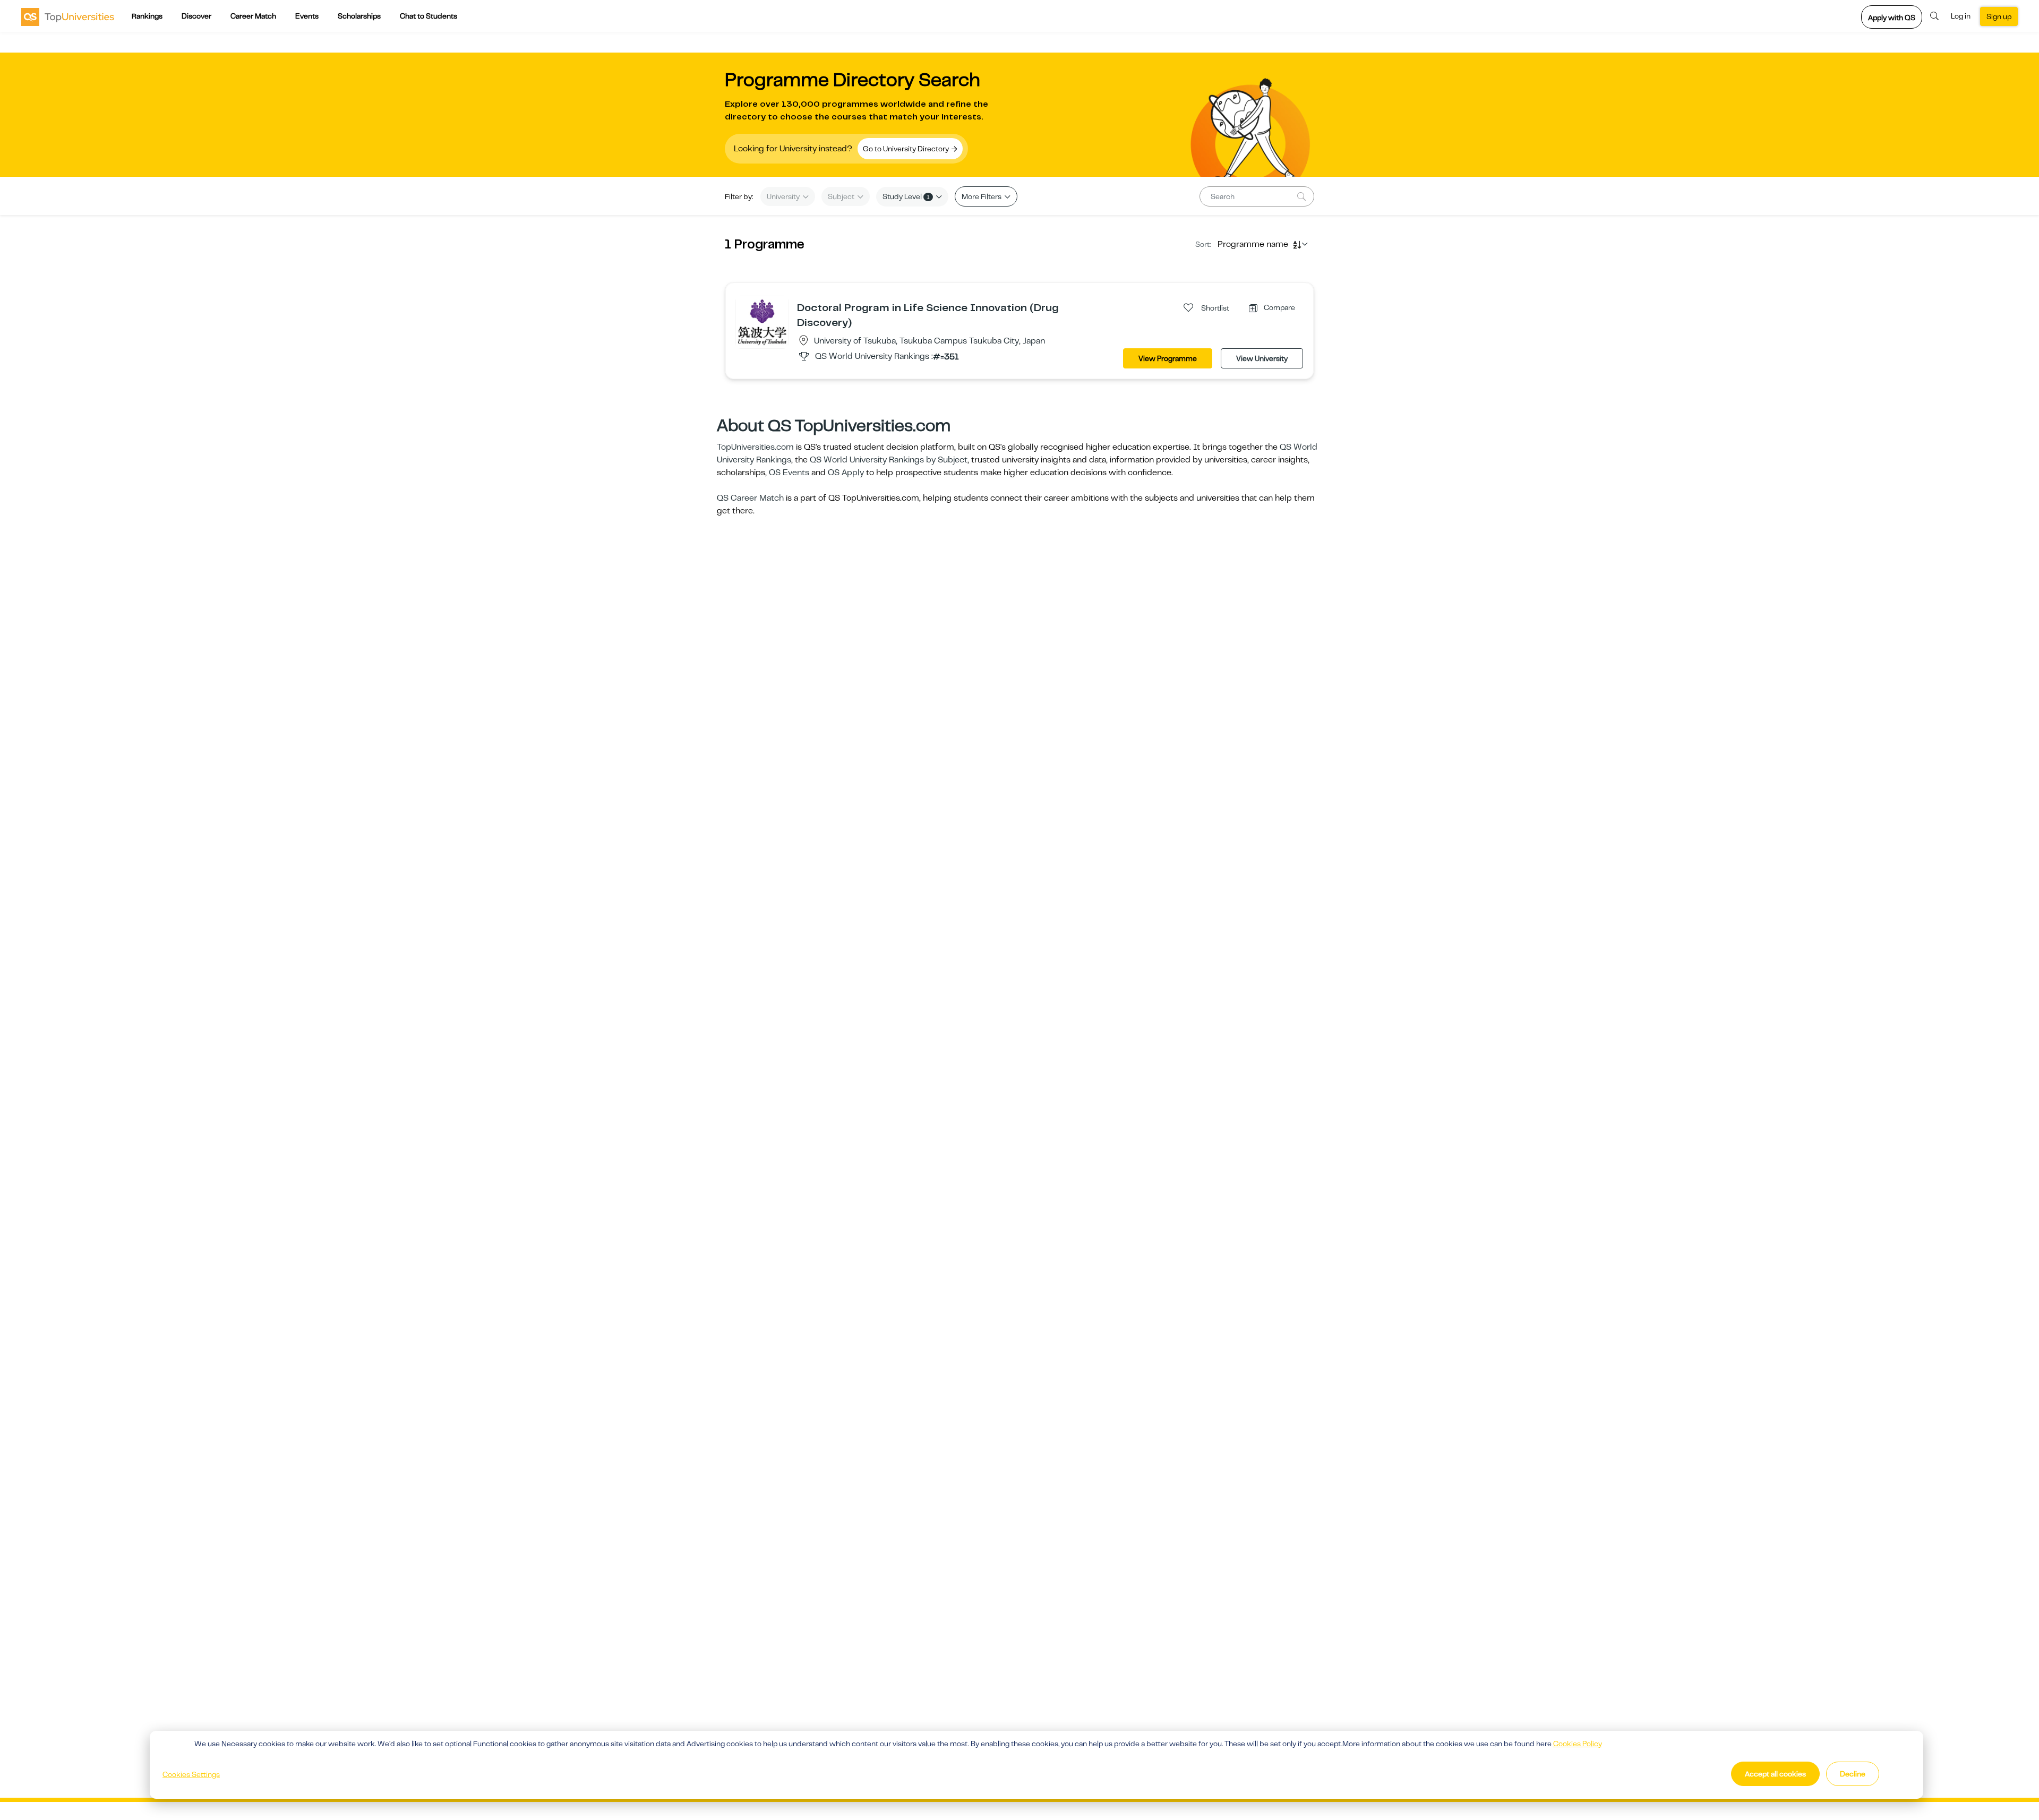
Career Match (253, 16)
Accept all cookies (1775, 1774)
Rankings (147, 16)
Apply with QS (1892, 18)
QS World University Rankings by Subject (889, 460)
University (784, 196)
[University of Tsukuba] (762, 322)
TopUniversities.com (755, 447)
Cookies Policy (1578, 1744)
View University (1262, 358)
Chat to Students (429, 16)
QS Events (789, 473)
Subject (842, 196)
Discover (196, 16)
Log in (1961, 16)
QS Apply (846, 473)
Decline (1853, 1774)
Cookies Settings (191, 1774)
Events (307, 16)
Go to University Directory (907, 149)
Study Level (906, 196)
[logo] (68, 16)
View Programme (1168, 358)
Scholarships (359, 16)
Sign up (1999, 16)
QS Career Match (750, 498)
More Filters (982, 196)
